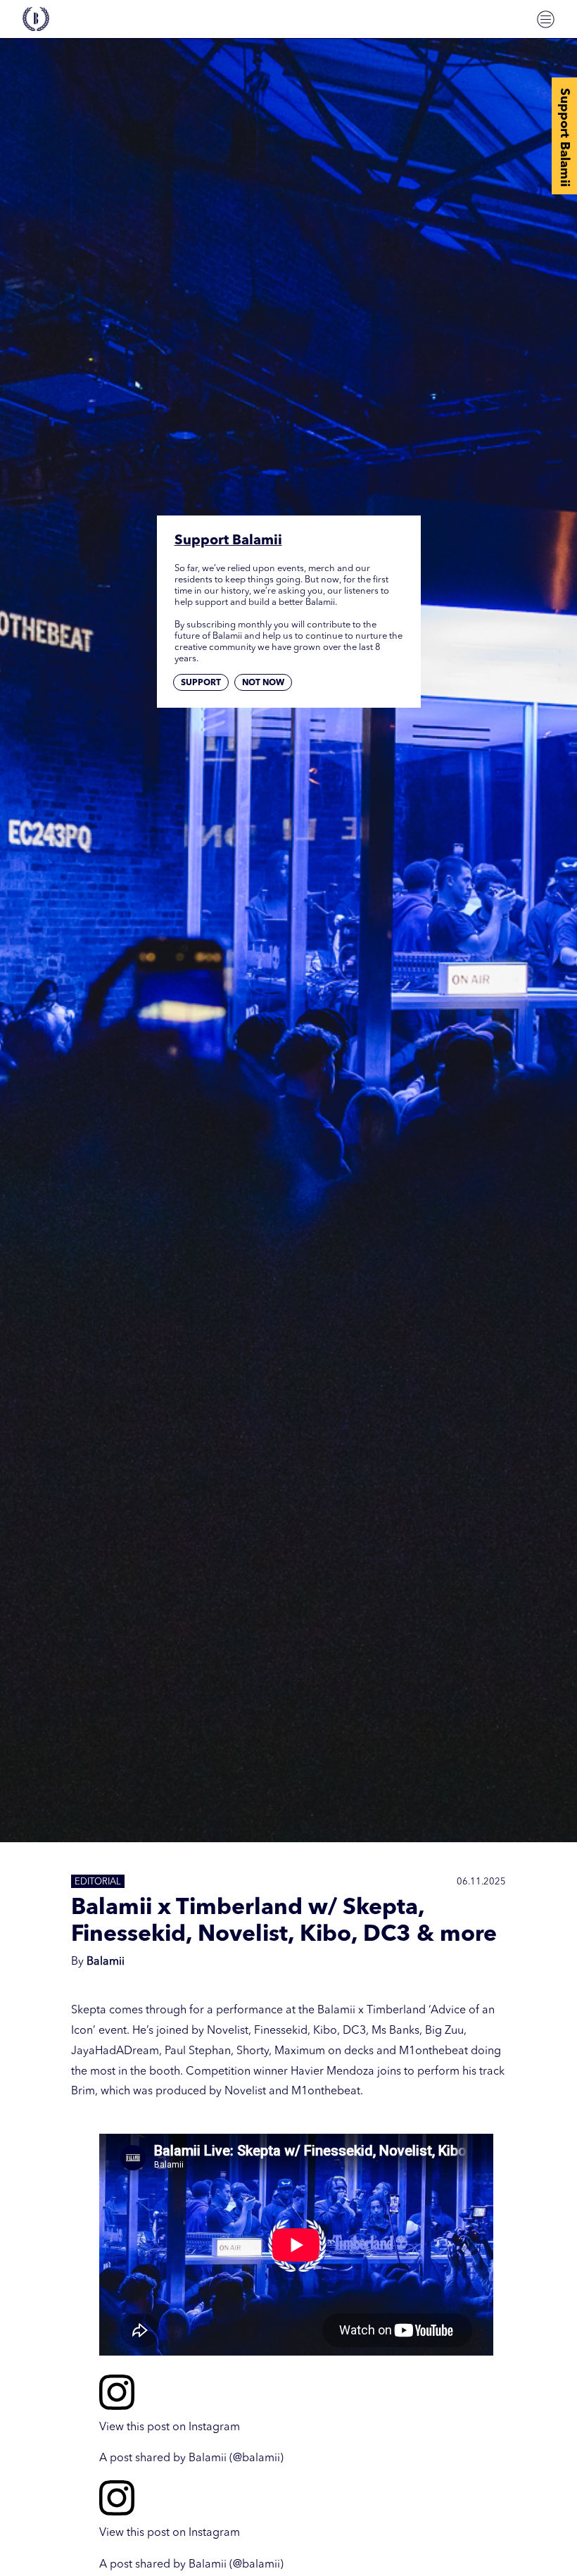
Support (201, 683)
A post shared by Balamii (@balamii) (191, 2458)
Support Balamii (564, 137)
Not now (263, 683)
